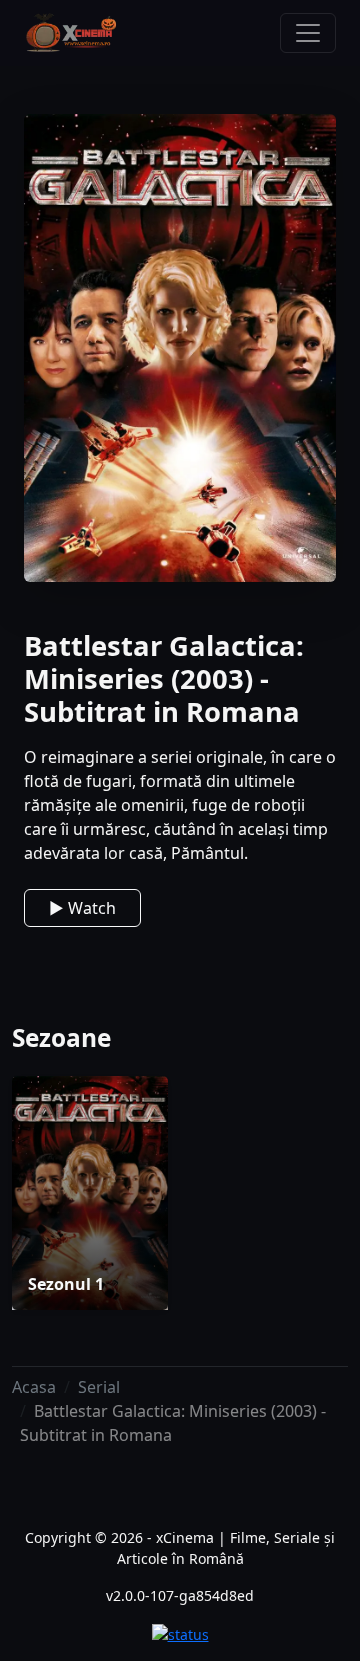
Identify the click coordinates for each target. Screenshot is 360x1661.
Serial (99, 1387)
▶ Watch (82, 908)
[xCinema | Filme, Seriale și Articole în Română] (71, 33)
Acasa (34, 1387)
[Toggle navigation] (308, 33)
